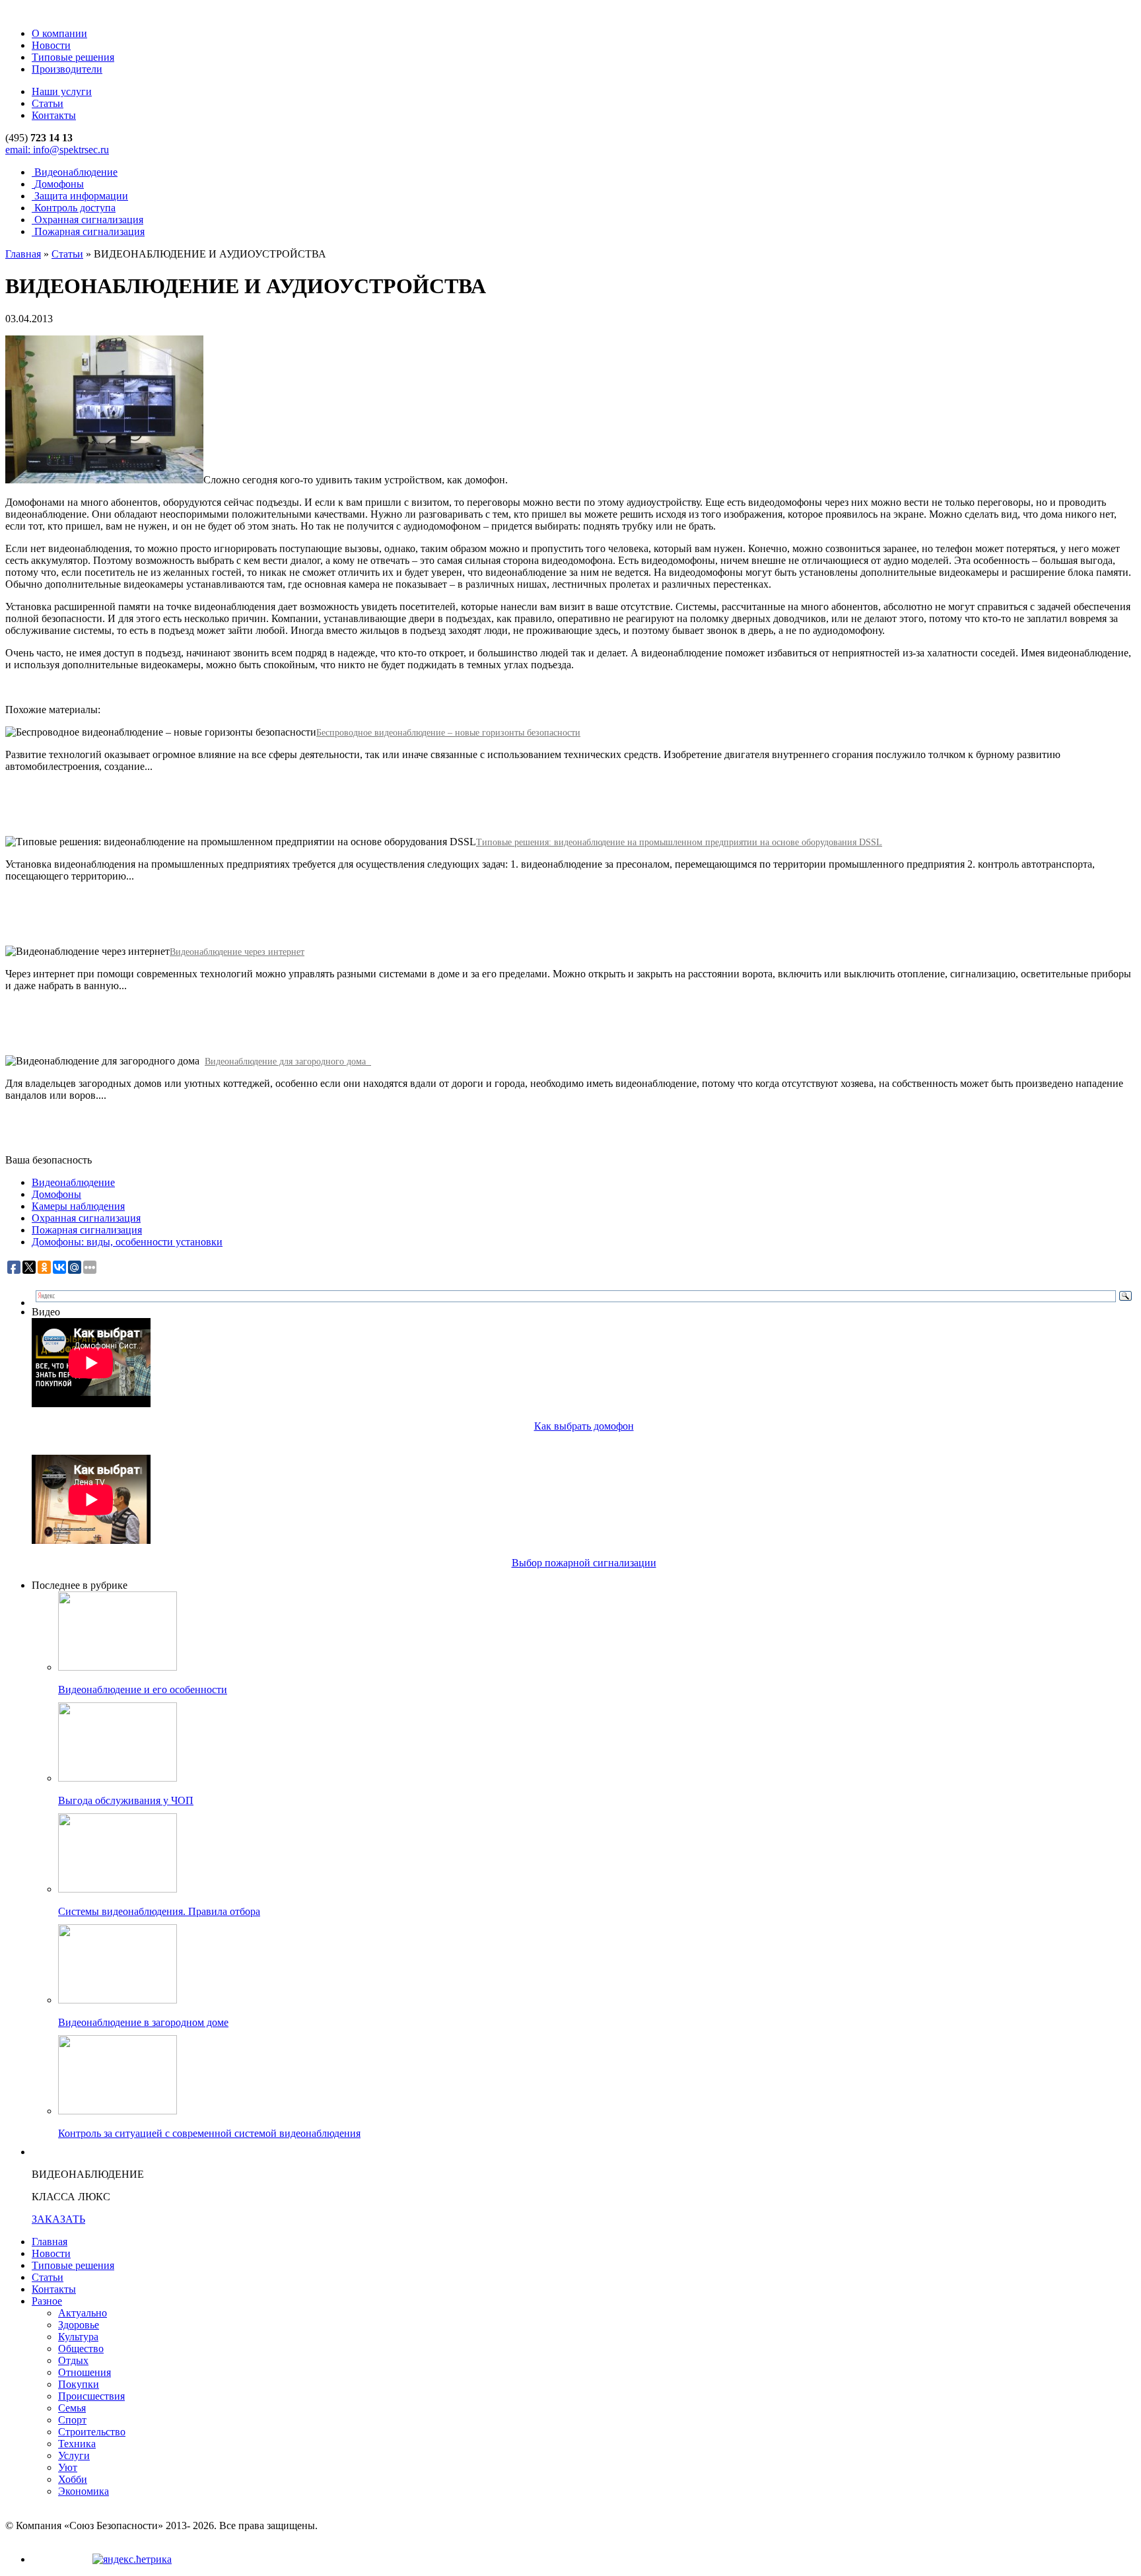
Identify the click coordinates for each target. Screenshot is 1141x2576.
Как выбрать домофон (584, 1426)
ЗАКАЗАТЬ (58, 2219)
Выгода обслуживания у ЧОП (126, 1800)
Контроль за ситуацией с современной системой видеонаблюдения (209, 2133)
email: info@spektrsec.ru (57, 150)
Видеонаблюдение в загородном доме (143, 2022)
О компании (59, 33)
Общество (81, 2349)
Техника (77, 2444)
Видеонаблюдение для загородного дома (288, 1062)
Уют (68, 2467)
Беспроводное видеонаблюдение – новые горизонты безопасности (448, 733)
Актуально (83, 2313)
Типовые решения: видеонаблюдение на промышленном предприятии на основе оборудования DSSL (679, 842)
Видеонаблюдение (73, 1182)
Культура (78, 2337)
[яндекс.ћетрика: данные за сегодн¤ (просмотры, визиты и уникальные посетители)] (132, 2559)
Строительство (92, 2432)
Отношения (85, 2372)
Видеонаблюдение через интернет (237, 952)
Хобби (73, 2479)
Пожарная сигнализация (87, 1230)
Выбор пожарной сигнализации (584, 1563)
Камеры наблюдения (78, 1206)
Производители (67, 69)
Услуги (74, 2455)
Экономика (84, 2491)
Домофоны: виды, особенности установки (127, 1242)
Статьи (48, 103)
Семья (72, 2408)
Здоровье (79, 2325)
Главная (23, 254)
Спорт (72, 2420)
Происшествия (91, 2396)
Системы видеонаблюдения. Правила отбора (159, 1911)
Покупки (79, 2384)
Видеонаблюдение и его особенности (143, 1689)
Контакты (54, 115)
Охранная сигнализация (86, 1218)
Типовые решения (73, 57)
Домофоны (56, 1194)
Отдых (73, 2360)
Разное (47, 2301)
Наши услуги (62, 91)
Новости (51, 45)
